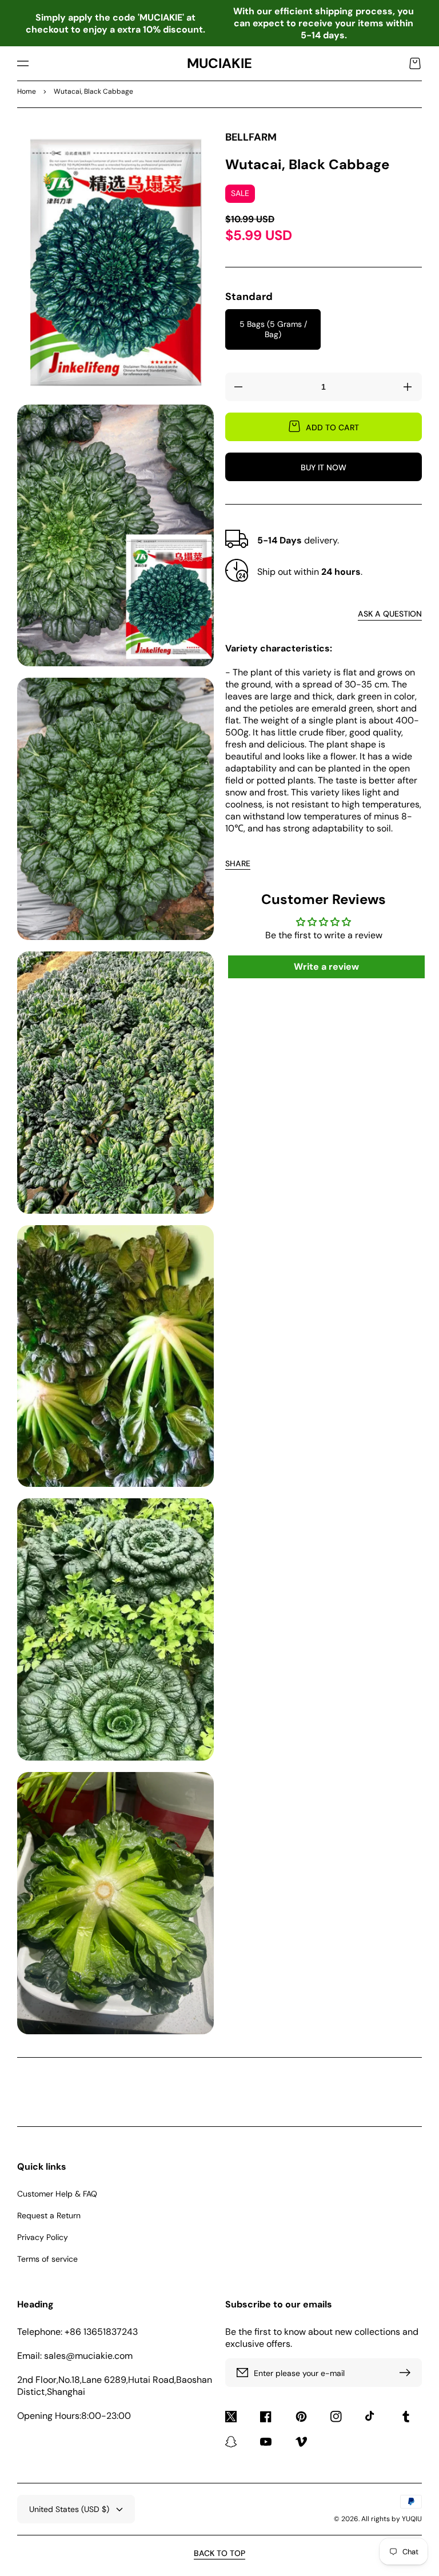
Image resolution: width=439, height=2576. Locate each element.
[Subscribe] (408, 2373)
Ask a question (390, 614)
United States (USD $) (69, 2509)
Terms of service (47, 2259)
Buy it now (324, 467)
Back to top (219, 2553)
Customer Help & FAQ (57, 2194)
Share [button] (238, 863)
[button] (23, 63)
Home (27, 91)
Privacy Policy (43, 2237)
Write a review (326, 967)
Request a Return (49, 2215)
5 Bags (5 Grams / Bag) (273, 329)
